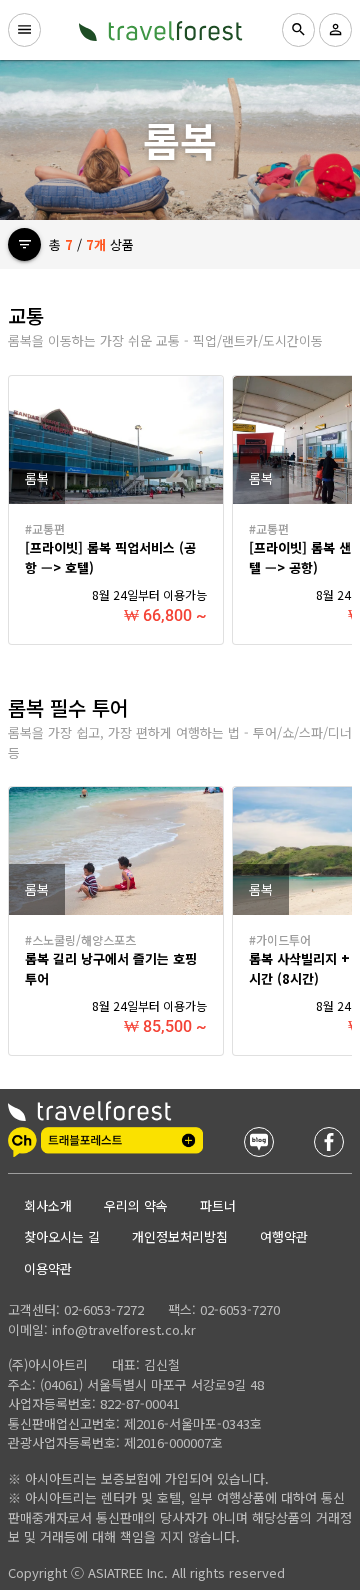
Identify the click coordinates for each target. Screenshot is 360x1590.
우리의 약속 (136, 1205)
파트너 (218, 1205)
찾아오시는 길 (62, 1236)
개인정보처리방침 (180, 1236)
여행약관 (284, 1236)
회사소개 (48, 1205)
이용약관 (48, 1268)
